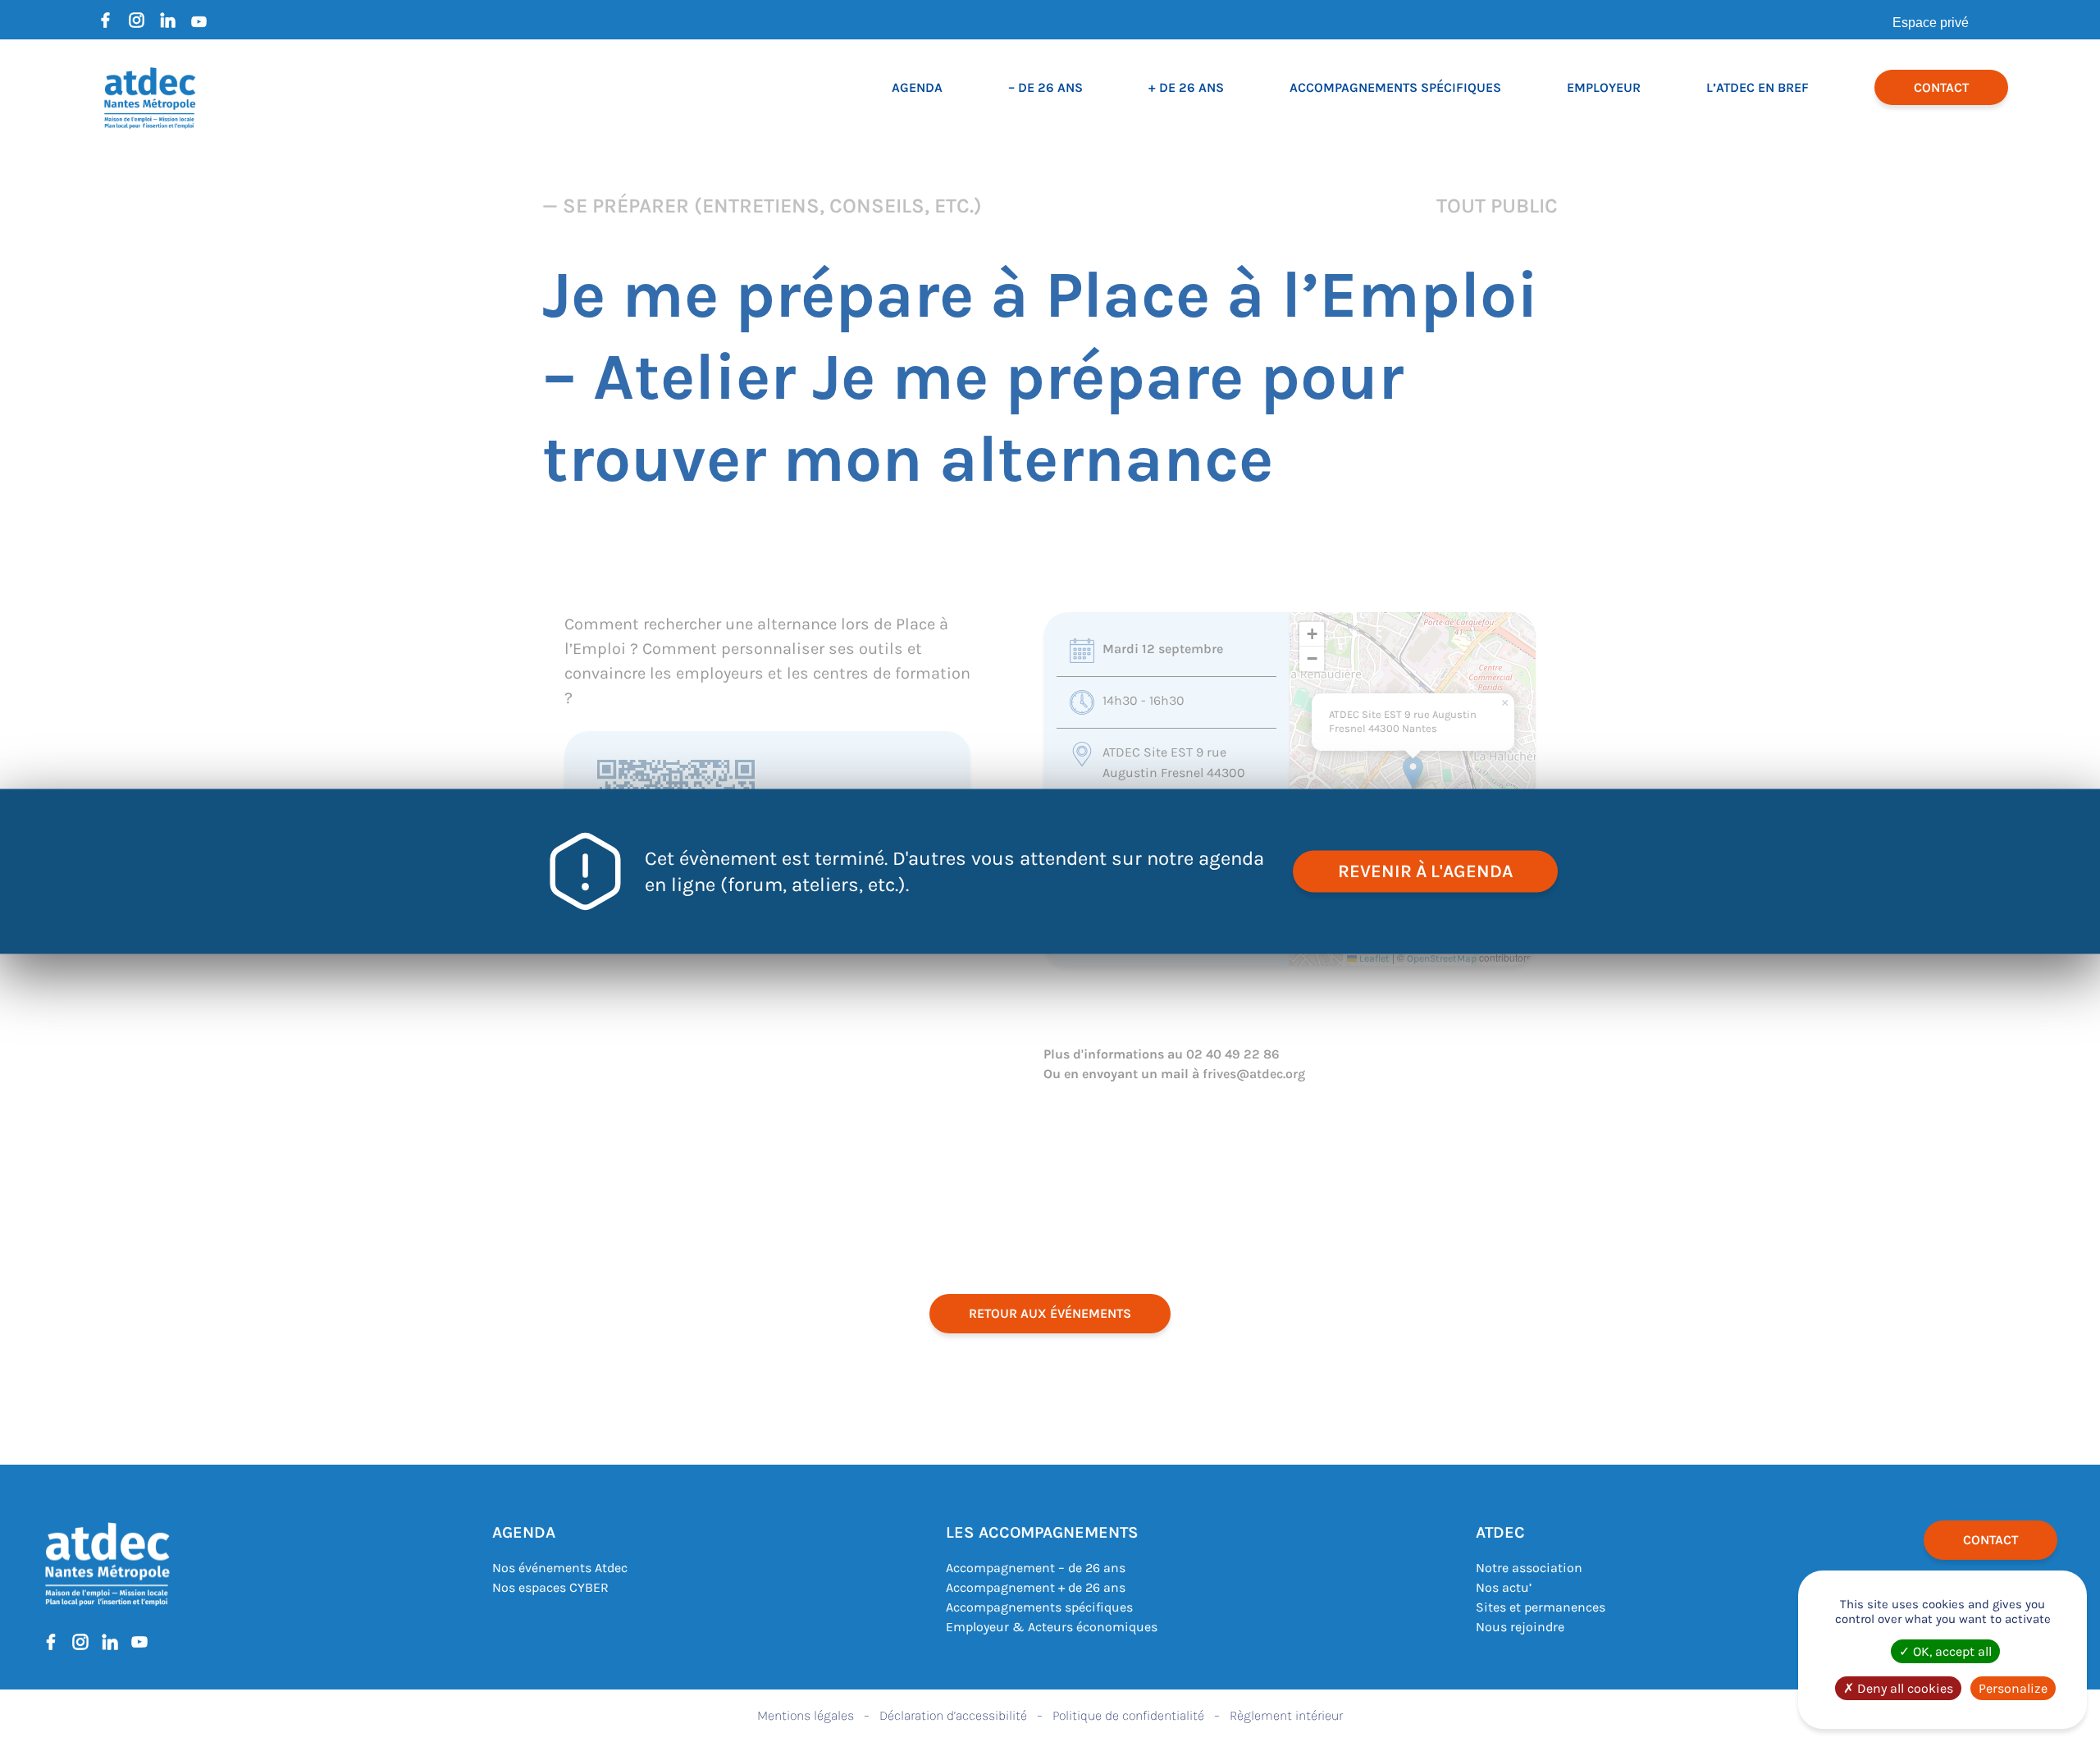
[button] (1413, 773)
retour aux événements (1050, 1313)
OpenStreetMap (1442, 958)
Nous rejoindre (1520, 1627)
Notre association (1529, 1568)
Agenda (917, 87)
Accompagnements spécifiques (1395, 87)
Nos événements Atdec (560, 1568)
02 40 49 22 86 (1233, 1054)
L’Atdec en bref (1758, 87)
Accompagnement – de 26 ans (1036, 1568)
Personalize (2013, 1688)
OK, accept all (1951, 1651)
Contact (1941, 87)
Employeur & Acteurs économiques (1052, 1627)
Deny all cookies (1904, 1688)
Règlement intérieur (1286, 1715)
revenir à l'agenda (1425, 871)
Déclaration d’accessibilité (953, 1715)
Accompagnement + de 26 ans (1036, 1587)
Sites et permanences (1541, 1607)
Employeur (1604, 87)
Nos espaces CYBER (550, 1587)
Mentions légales (806, 1715)
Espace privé (1931, 23)
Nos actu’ (1504, 1587)
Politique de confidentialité (1128, 1715)
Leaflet (1373, 958)
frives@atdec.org (1254, 1074)
